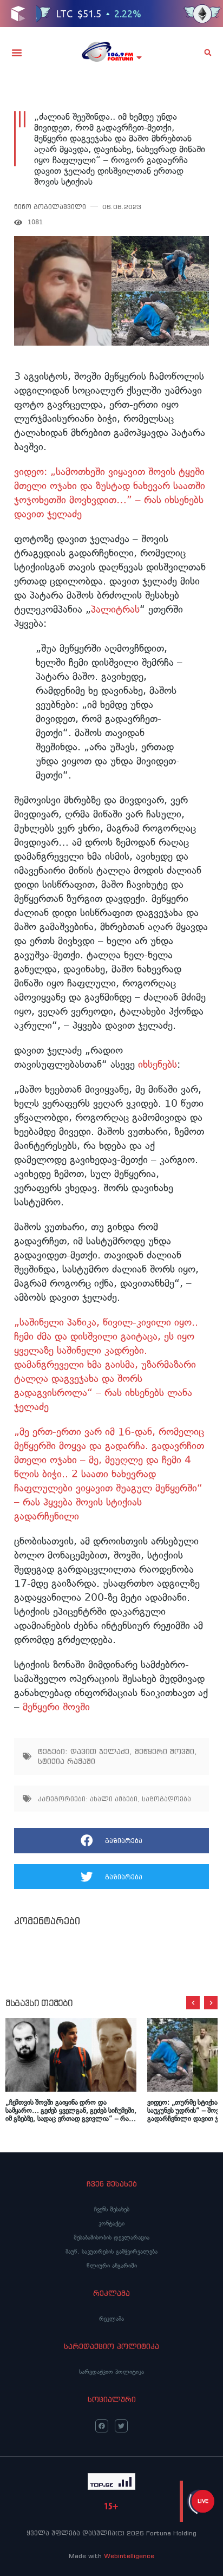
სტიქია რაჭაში (67, 1761)
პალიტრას (115, 609)
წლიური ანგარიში (112, 2266)
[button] (17, 53)
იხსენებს (158, 1064)
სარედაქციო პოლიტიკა (111, 2372)
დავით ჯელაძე (100, 1751)
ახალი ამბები (114, 1799)
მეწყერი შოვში (55, 1707)
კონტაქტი (111, 2223)
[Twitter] (121, 2426)
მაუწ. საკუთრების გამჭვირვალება (111, 2251)
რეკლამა (111, 2319)
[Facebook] (102, 2426)
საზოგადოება (166, 1799)
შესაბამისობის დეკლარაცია (111, 2237)
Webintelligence (129, 2556)
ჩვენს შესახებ (112, 2209)
